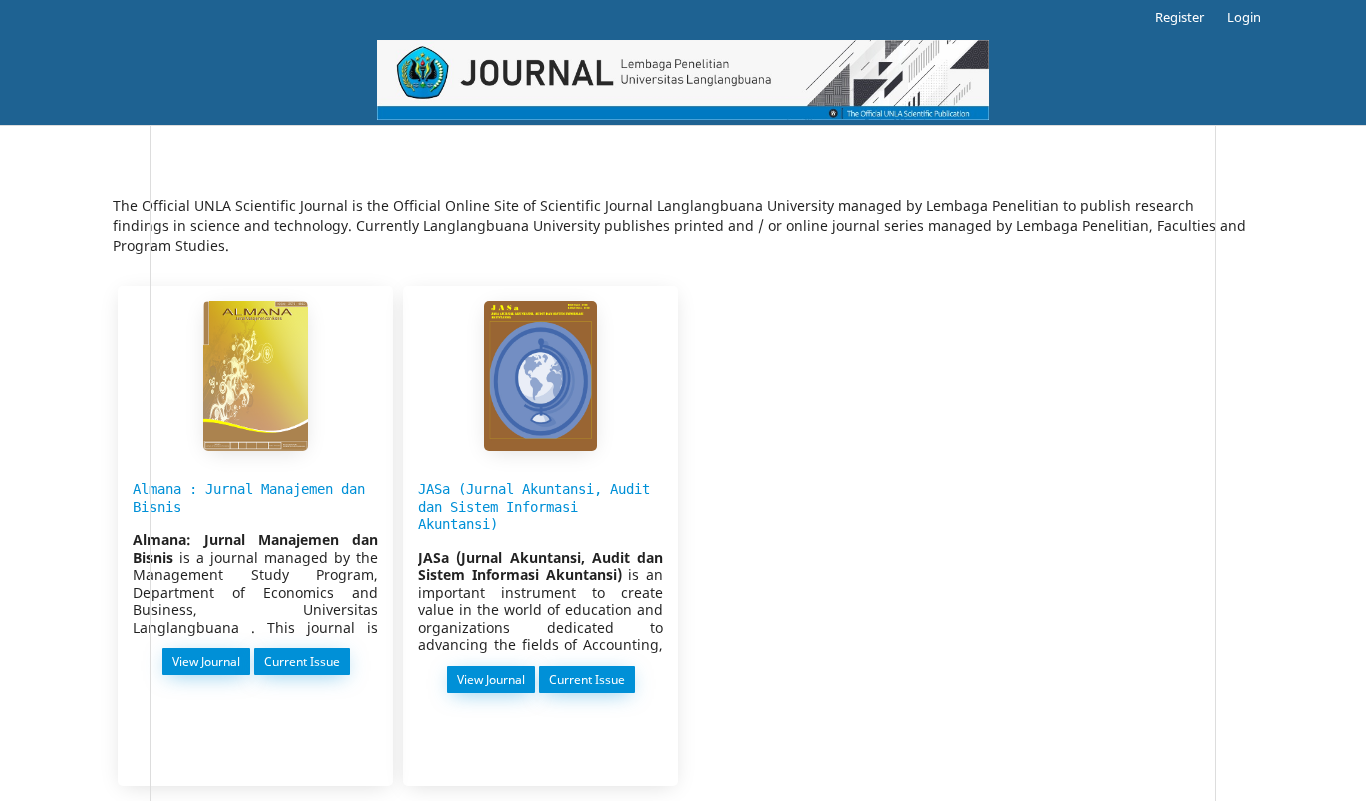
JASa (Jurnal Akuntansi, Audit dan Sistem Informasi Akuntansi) (534, 506)
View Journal (207, 661)
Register (1179, 17)
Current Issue (303, 661)
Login (1244, 17)
